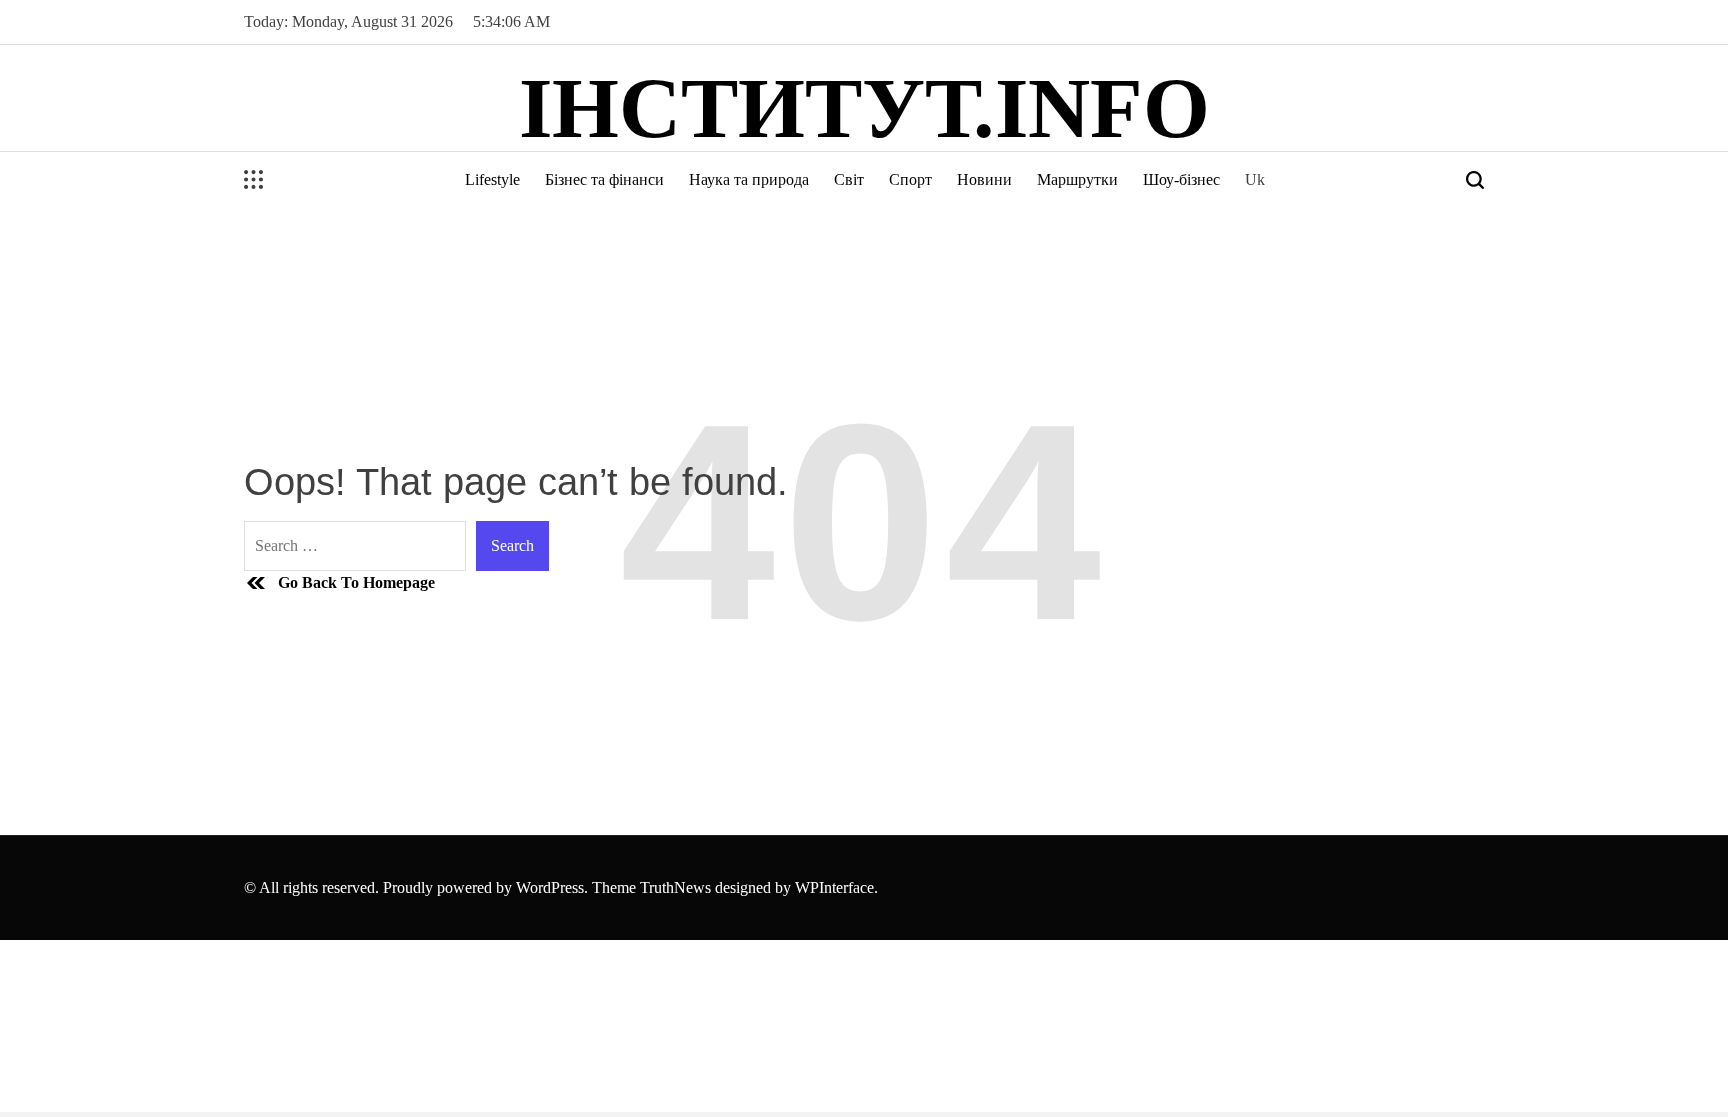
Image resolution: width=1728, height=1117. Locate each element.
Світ (849, 179)
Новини (984, 179)
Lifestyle (492, 179)
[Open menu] (254, 180)
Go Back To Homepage (356, 582)
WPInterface (834, 887)
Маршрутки (1077, 179)
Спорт (910, 179)
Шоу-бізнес (1181, 179)
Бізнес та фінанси (604, 179)
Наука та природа (749, 179)
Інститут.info (864, 108)
